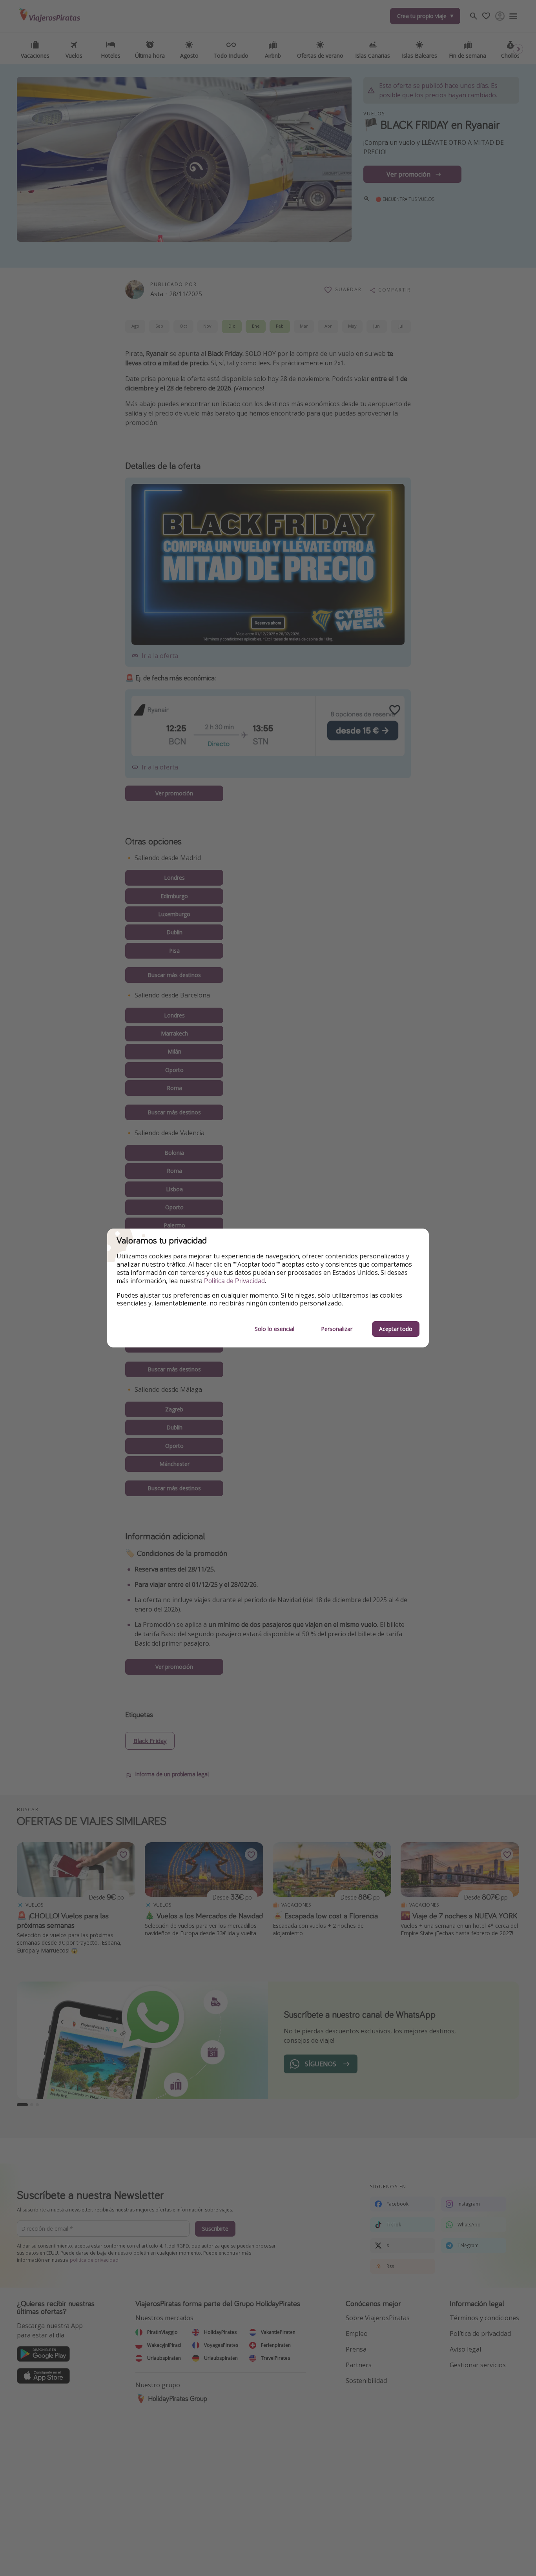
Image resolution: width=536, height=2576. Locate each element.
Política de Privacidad (234, 1281)
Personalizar (337, 1329)
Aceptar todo (396, 1329)
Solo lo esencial (274, 1329)
